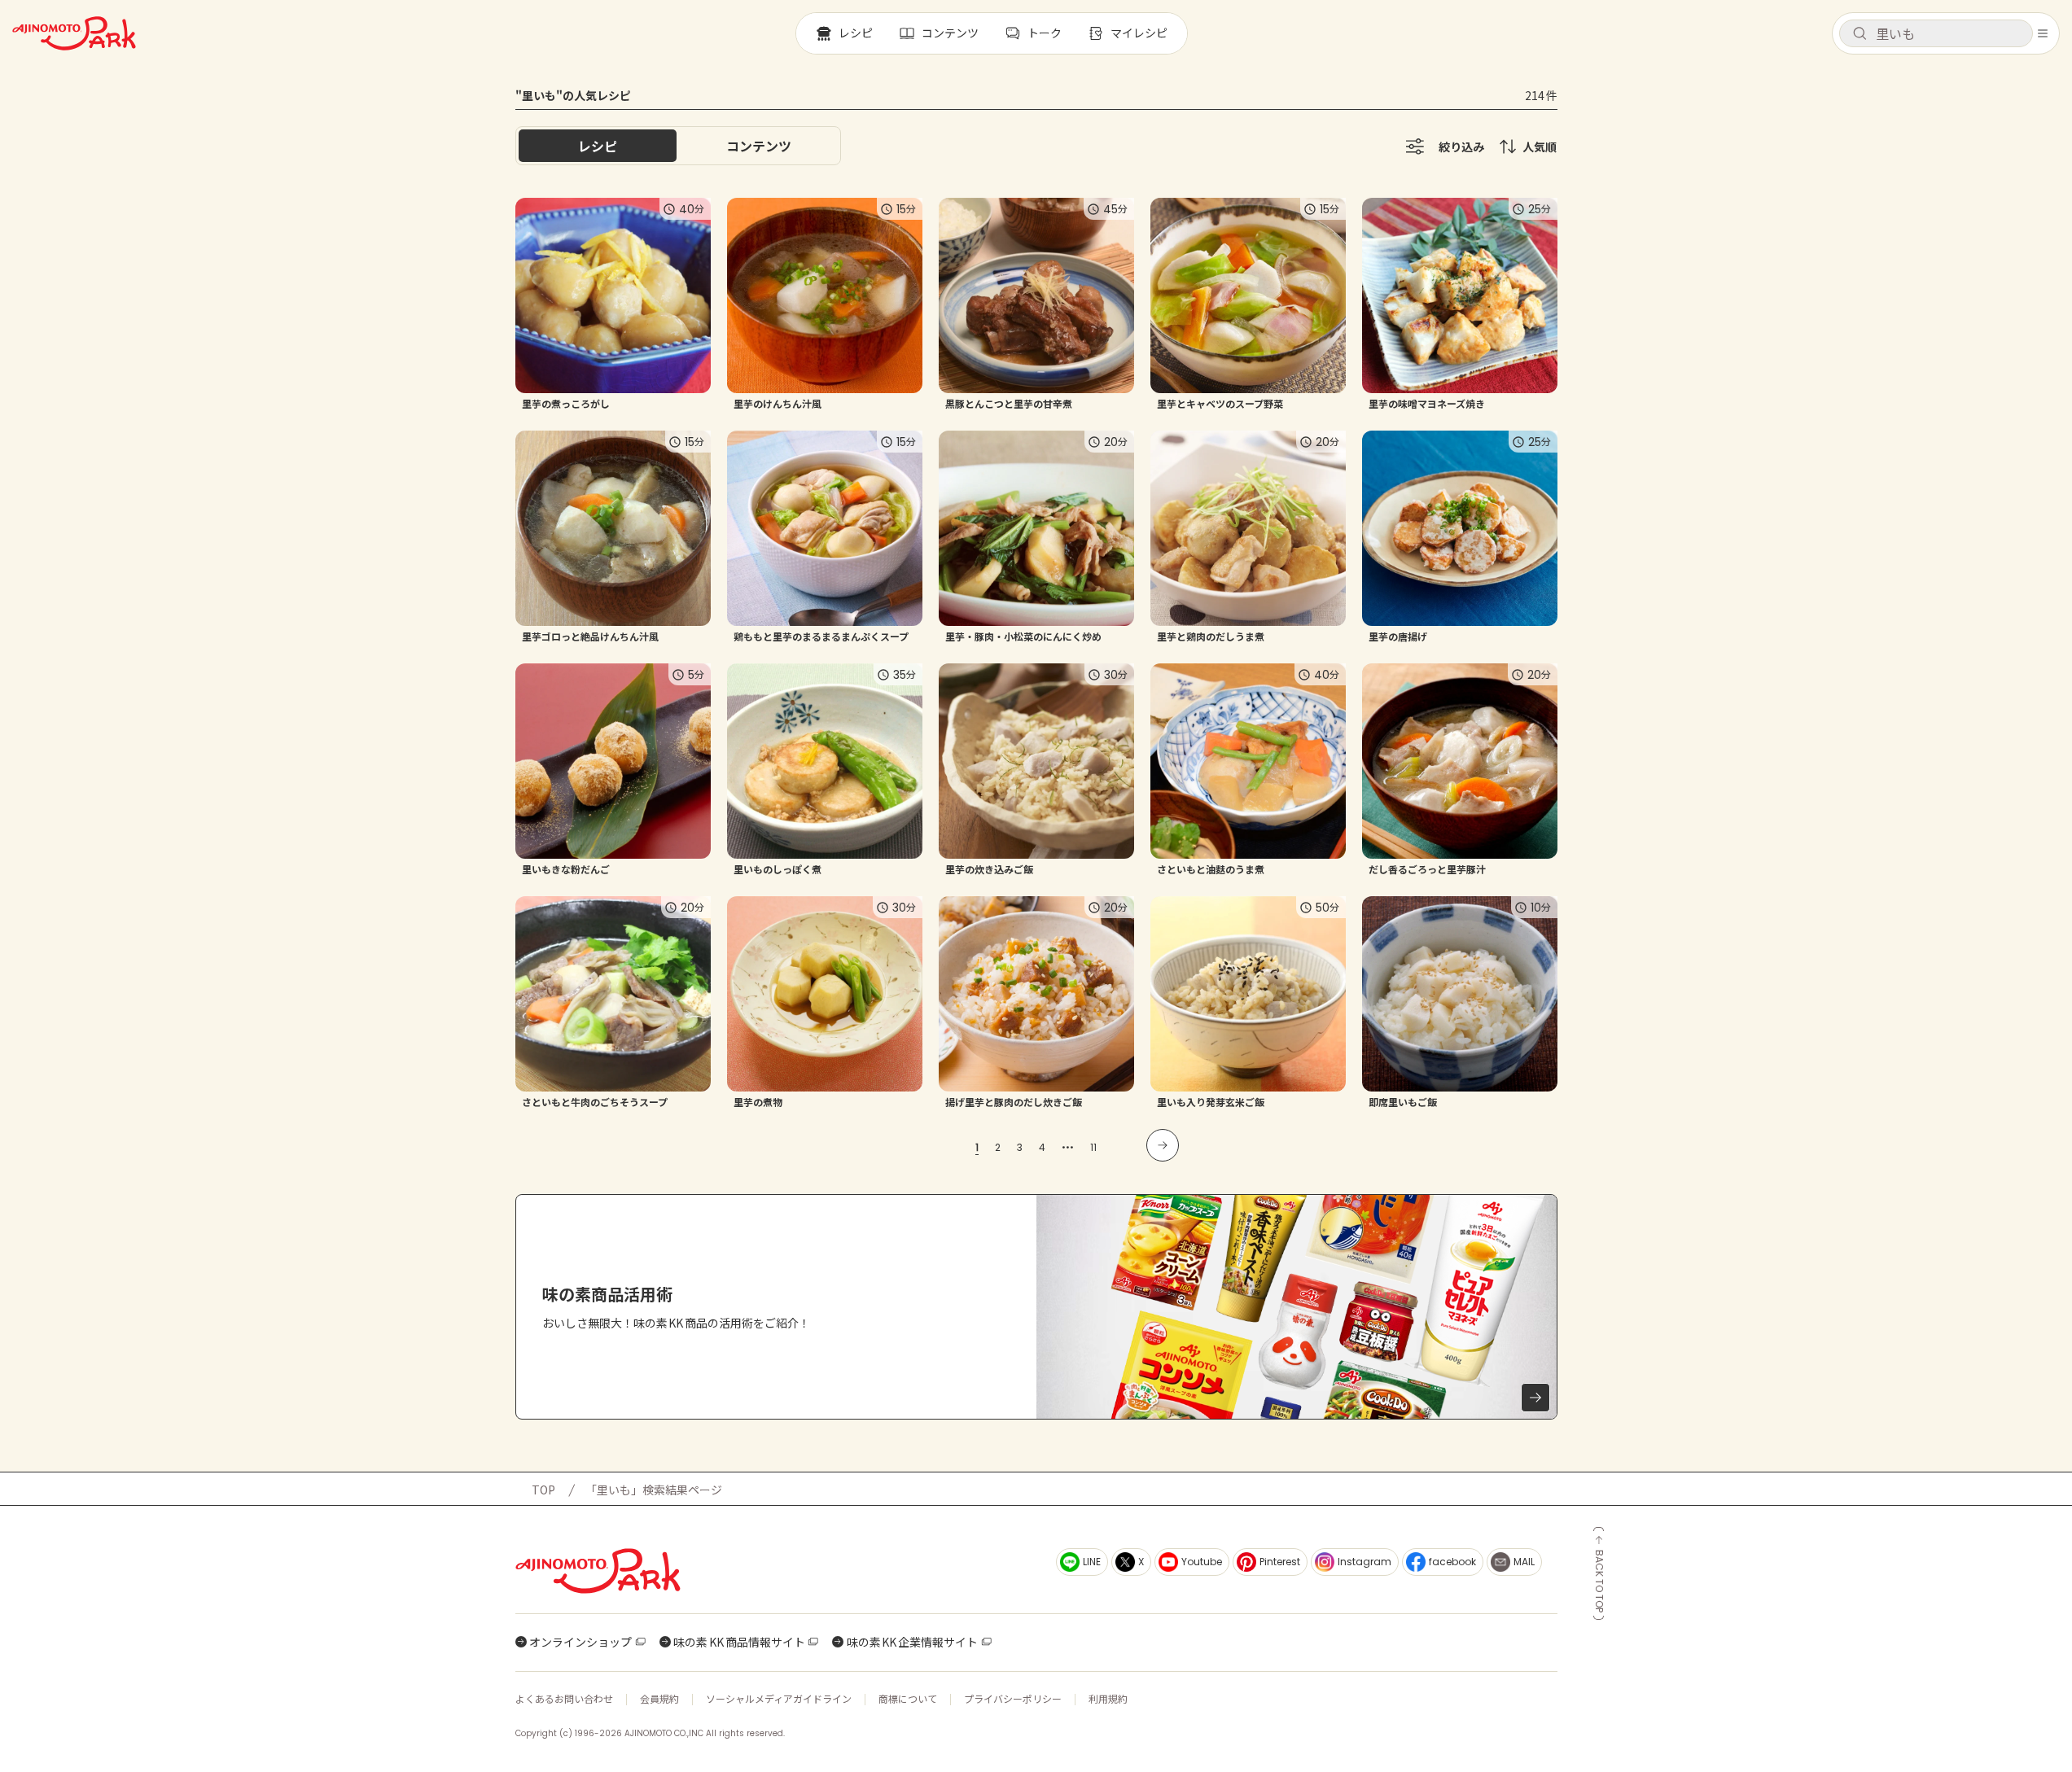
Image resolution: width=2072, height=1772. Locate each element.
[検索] (1860, 34)
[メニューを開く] (2043, 33)
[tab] (759, 146)
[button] (1936, 33)
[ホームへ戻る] (74, 33)
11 (1093, 1147)
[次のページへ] (1163, 1145)
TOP (543, 1490)
